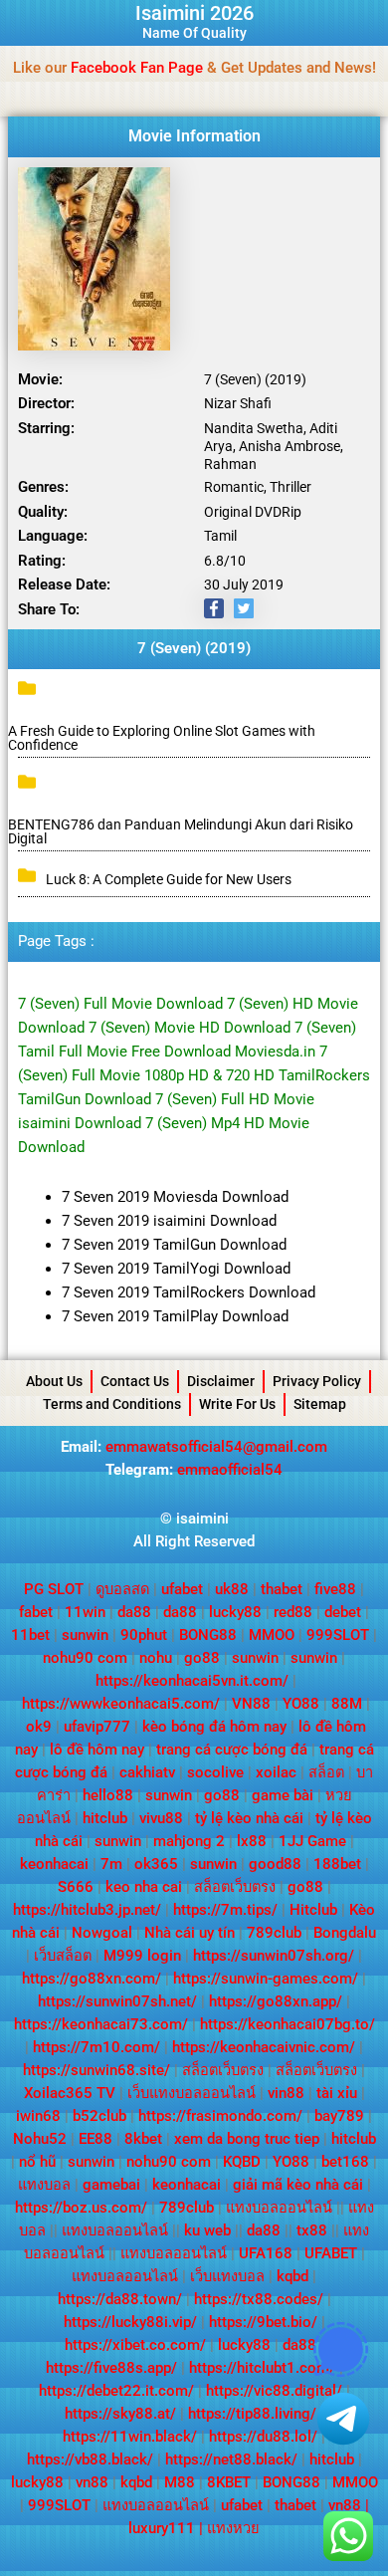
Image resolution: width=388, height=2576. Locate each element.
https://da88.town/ (120, 2299)
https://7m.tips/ (225, 1910)
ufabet (182, 1589)
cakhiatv (147, 1772)
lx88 (252, 1841)
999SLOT (338, 1635)
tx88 (312, 2230)
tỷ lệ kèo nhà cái (249, 1818)
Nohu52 (40, 2139)
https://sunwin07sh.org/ (274, 1956)
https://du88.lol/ (263, 2437)
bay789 (339, 2116)
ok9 (39, 1727)
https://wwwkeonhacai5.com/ (121, 1704)
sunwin (85, 1635)
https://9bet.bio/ (263, 2322)
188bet (337, 1864)
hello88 (108, 1795)
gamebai (111, 2185)
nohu (156, 1658)
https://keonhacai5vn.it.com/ (192, 1681)
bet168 (345, 2162)
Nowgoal (102, 1933)
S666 (76, 1887)
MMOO (272, 1635)
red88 (293, 1612)
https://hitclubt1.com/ (262, 2368)
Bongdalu (345, 1933)
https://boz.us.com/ (81, 2208)
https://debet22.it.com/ (116, 2391)
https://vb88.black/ (90, 2459)
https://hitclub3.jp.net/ (87, 1910)
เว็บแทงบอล (227, 2276)
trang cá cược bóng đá (232, 1750)
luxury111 (162, 2528)
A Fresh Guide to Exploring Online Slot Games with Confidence (162, 738)
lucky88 (235, 1612)
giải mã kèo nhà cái (298, 2185)
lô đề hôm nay (97, 1750)
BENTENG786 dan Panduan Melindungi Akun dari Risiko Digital (181, 831)
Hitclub (313, 1910)
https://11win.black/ (130, 2437)
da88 (134, 1612)
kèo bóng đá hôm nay (214, 1727)
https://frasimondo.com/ (220, 2116)
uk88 (232, 1589)
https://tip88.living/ (252, 2414)
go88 (202, 1658)
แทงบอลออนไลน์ (279, 2208)
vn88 (92, 2482)
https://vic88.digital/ (274, 2391)
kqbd (292, 2276)
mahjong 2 (189, 1841)
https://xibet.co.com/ (135, 2345)
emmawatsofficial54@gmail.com (216, 1447)
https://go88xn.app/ (276, 2001)
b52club (99, 2116)
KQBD (242, 2162)
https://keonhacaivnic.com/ (264, 2047)
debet (343, 1612)
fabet (36, 1612)
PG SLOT (54, 1589)
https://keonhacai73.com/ (101, 2024)
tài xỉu (337, 2093)
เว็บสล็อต (63, 1956)
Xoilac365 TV (70, 2093)
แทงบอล (44, 2185)
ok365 (156, 1864)
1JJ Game (312, 1841)
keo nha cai (144, 1887)
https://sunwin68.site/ (97, 2070)
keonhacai (54, 1864)
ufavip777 (97, 1727)
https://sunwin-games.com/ (266, 1979)
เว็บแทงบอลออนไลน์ (192, 2093)
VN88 (251, 1704)
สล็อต (326, 1772)
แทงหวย (233, 2528)
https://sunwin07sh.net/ (117, 2001)
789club (274, 1933)
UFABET (331, 2253)
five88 (335, 1589)
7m (111, 1864)
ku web (207, 2230)
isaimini (202, 1519)
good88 (275, 1864)
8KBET (229, 2482)
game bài (283, 1795)
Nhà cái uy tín (190, 1933)
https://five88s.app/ (111, 2368)
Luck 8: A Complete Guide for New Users (169, 879)
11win (85, 1612)
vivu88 (161, 1818)
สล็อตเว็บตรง (235, 1887)
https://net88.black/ (231, 2459)
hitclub (105, 1818)
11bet (30, 1635)
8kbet (143, 2139)
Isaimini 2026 (194, 13)
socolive (215, 1772)
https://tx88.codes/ (259, 2299)
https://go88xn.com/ (92, 1979)
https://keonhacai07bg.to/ (288, 2024)
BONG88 (208, 1635)
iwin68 (38, 2116)
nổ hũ (37, 2162)
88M (347, 1704)
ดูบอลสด (122, 1589)
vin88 (286, 2093)
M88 (180, 2482)
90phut (144, 1635)
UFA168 (266, 2253)
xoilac (276, 1772)
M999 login (142, 1956)
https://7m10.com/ (97, 2047)
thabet (282, 1589)
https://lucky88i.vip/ (130, 2322)
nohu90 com (85, 1658)
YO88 (301, 1704)
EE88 (96, 2139)
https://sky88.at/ (120, 2414)
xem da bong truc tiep (247, 2139)
